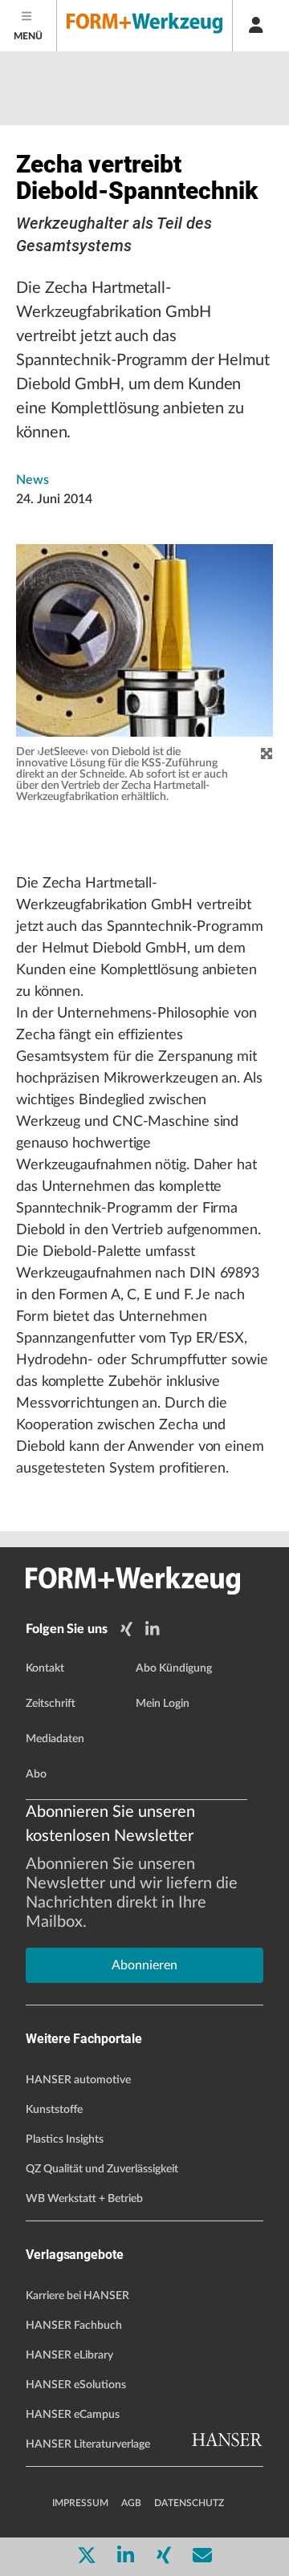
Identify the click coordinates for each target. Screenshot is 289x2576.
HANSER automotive (78, 2080)
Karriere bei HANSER (77, 2296)
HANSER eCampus (73, 2415)
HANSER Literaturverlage (88, 2444)
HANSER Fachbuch (74, 2326)
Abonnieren (144, 1965)
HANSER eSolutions (76, 2385)
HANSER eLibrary (69, 2355)
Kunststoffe (54, 2110)
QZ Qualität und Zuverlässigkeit (102, 2169)
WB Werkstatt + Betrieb (84, 2199)
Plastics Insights (65, 2139)
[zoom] (267, 754)
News (33, 480)
